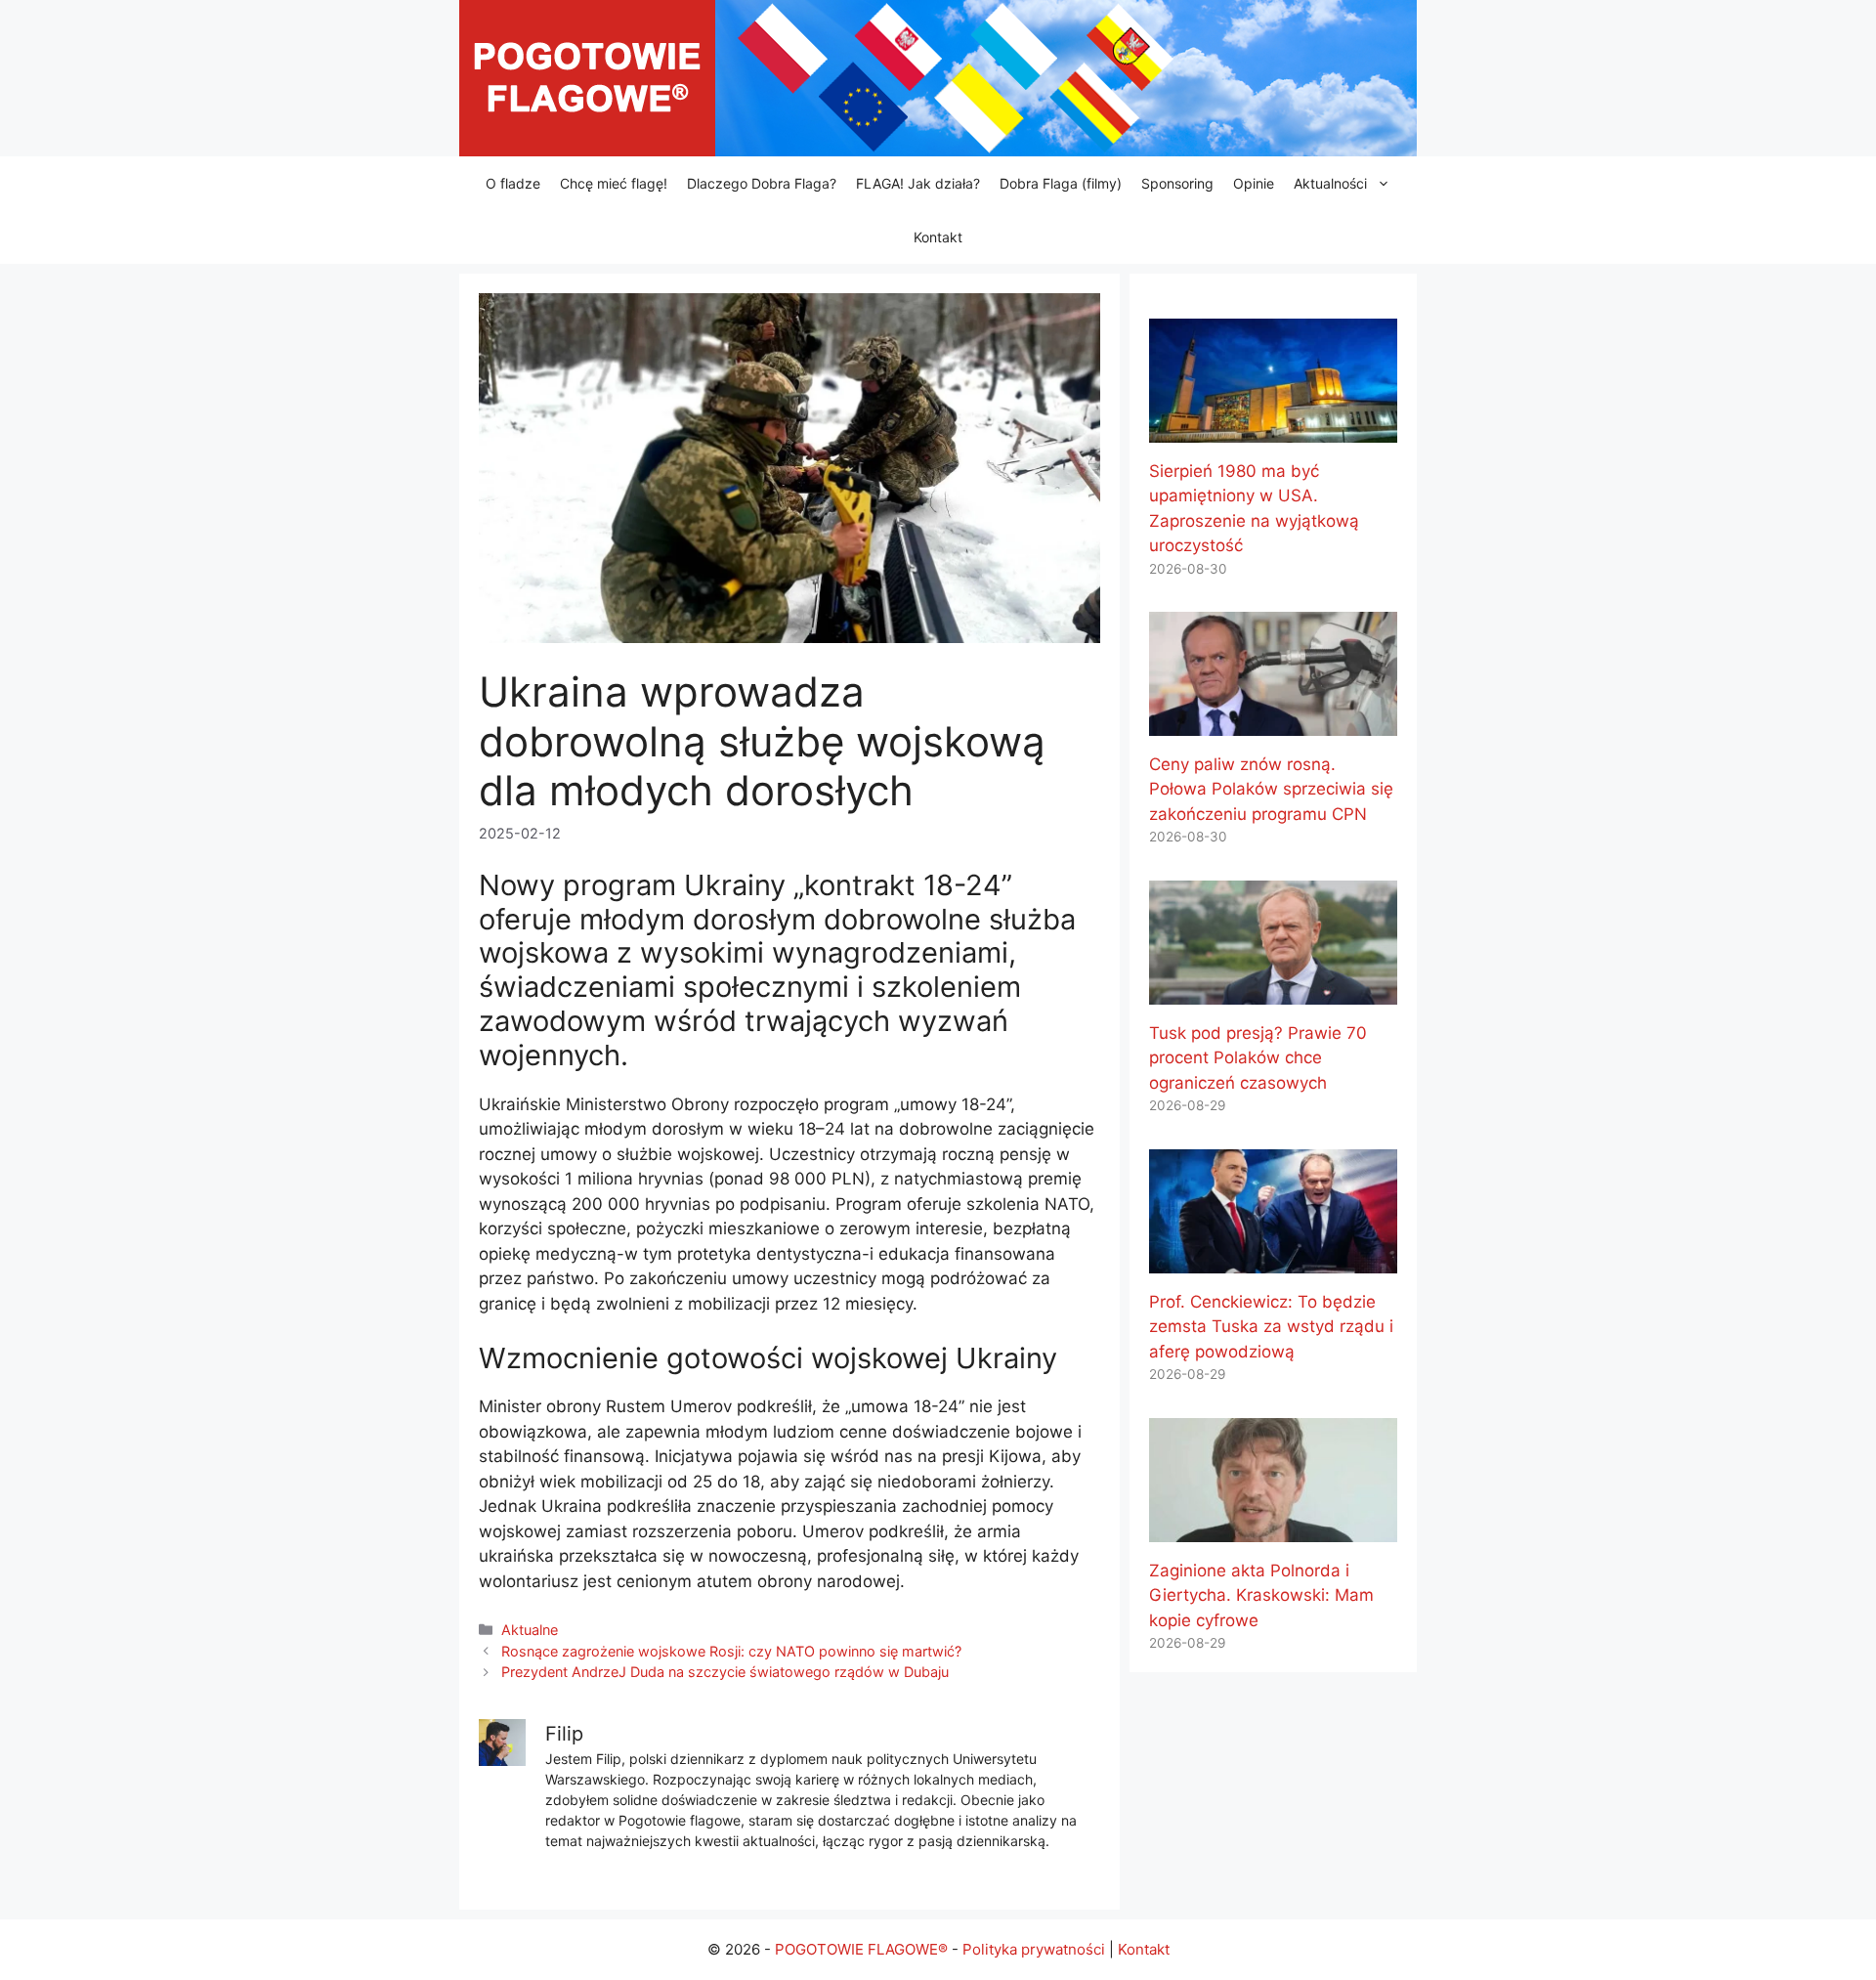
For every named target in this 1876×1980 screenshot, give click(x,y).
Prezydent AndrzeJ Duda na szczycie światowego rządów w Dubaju (725, 1672)
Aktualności (1330, 183)
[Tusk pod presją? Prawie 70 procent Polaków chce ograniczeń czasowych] (1273, 991)
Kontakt (938, 237)
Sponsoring (1177, 183)
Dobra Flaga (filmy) (1061, 183)
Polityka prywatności (1034, 1949)
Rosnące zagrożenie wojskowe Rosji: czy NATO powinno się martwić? (731, 1651)
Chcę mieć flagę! (614, 183)
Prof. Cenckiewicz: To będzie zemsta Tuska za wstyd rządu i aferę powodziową (1271, 1327)
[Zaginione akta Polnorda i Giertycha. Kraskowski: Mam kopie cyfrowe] (1273, 1528)
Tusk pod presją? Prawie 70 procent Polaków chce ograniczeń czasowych (1258, 1058)
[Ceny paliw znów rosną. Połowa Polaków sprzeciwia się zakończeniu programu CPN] (1273, 722)
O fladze (513, 183)
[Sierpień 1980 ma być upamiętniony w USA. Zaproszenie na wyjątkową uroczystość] (1273, 429)
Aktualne (530, 1630)
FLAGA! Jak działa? (918, 183)
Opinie (1254, 183)
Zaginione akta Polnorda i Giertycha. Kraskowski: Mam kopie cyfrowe (1261, 1595)
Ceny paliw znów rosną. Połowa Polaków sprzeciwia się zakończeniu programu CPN (1271, 789)
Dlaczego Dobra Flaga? (762, 183)
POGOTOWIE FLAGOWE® (861, 1949)
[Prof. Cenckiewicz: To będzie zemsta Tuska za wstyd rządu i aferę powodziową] (1273, 1260)
